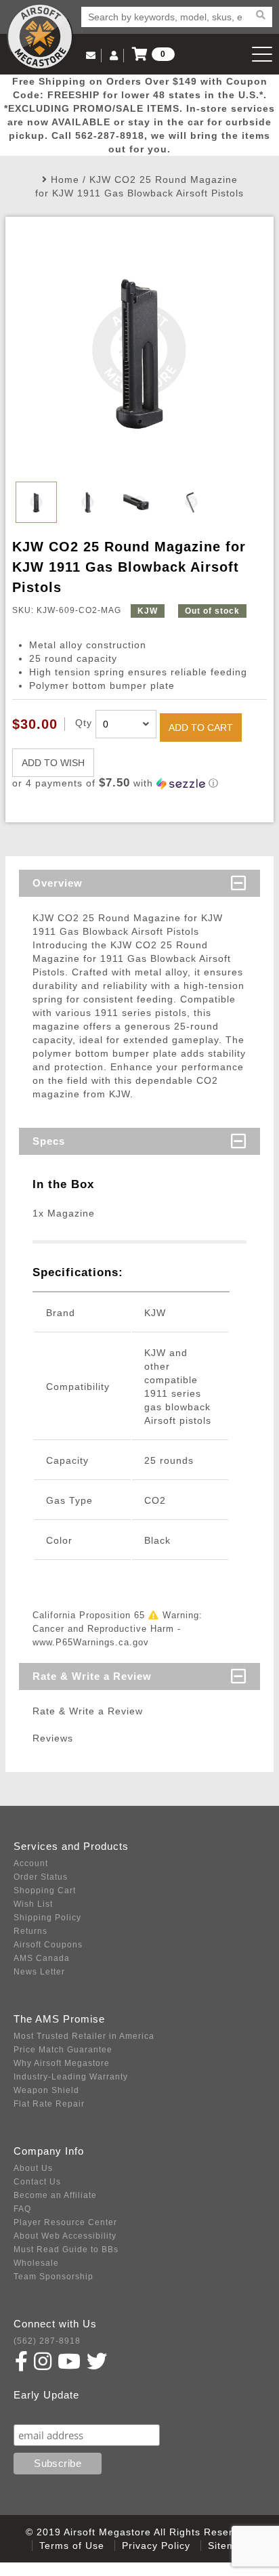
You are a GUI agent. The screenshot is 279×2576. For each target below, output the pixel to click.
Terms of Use (72, 2546)
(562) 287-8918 (47, 2341)
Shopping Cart (45, 1891)
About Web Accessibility (65, 2236)
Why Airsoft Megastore (62, 2063)
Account (31, 1863)
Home (65, 180)
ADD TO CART (201, 727)
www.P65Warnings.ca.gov (91, 1642)
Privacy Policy (156, 2546)
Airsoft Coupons (48, 1945)
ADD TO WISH (53, 763)
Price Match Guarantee (63, 2050)
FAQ (22, 2209)
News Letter (39, 1972)
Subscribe (43, 2411)
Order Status (41, 1877)
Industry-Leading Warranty (71, 2077)
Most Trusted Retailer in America (84, 2036)
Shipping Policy (47, 1918)
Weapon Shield (46, 2090)
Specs (49, 1141)
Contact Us (37, 2182)
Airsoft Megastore (40, 37)
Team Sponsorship (53, 2277)
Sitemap (228, 2546)
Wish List (33, 1904)
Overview (58, 883)
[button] (139, 783)
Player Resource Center (65, 2222)
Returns (30, 1931)
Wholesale (36, 2263)
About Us (33, 2168)
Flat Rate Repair (49, 2104)
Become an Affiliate (55, 2195)
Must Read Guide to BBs (66, 2250)
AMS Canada (42, 1958)
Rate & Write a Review (92, 1676)
